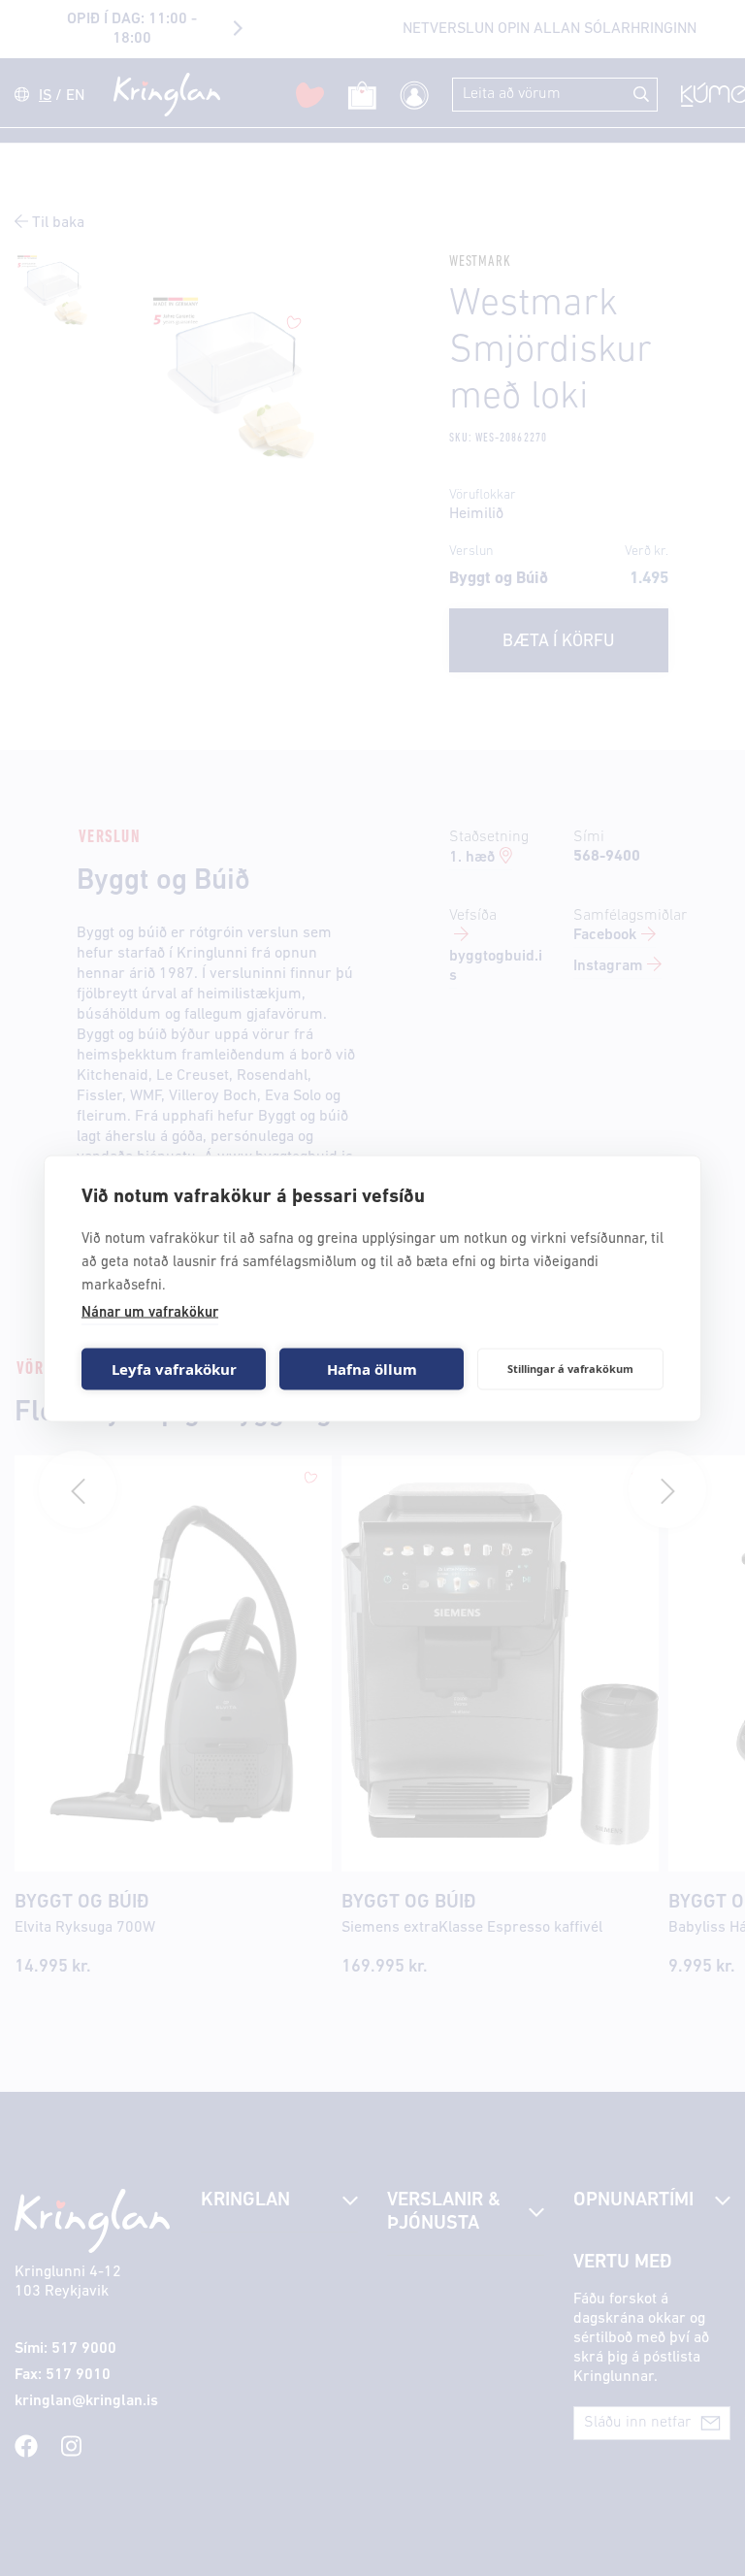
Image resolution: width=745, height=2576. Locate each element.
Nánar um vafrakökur (150, 1312)
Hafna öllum (372, 1369)
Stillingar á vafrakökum (570, 1369)
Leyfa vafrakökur (174, 1369)
